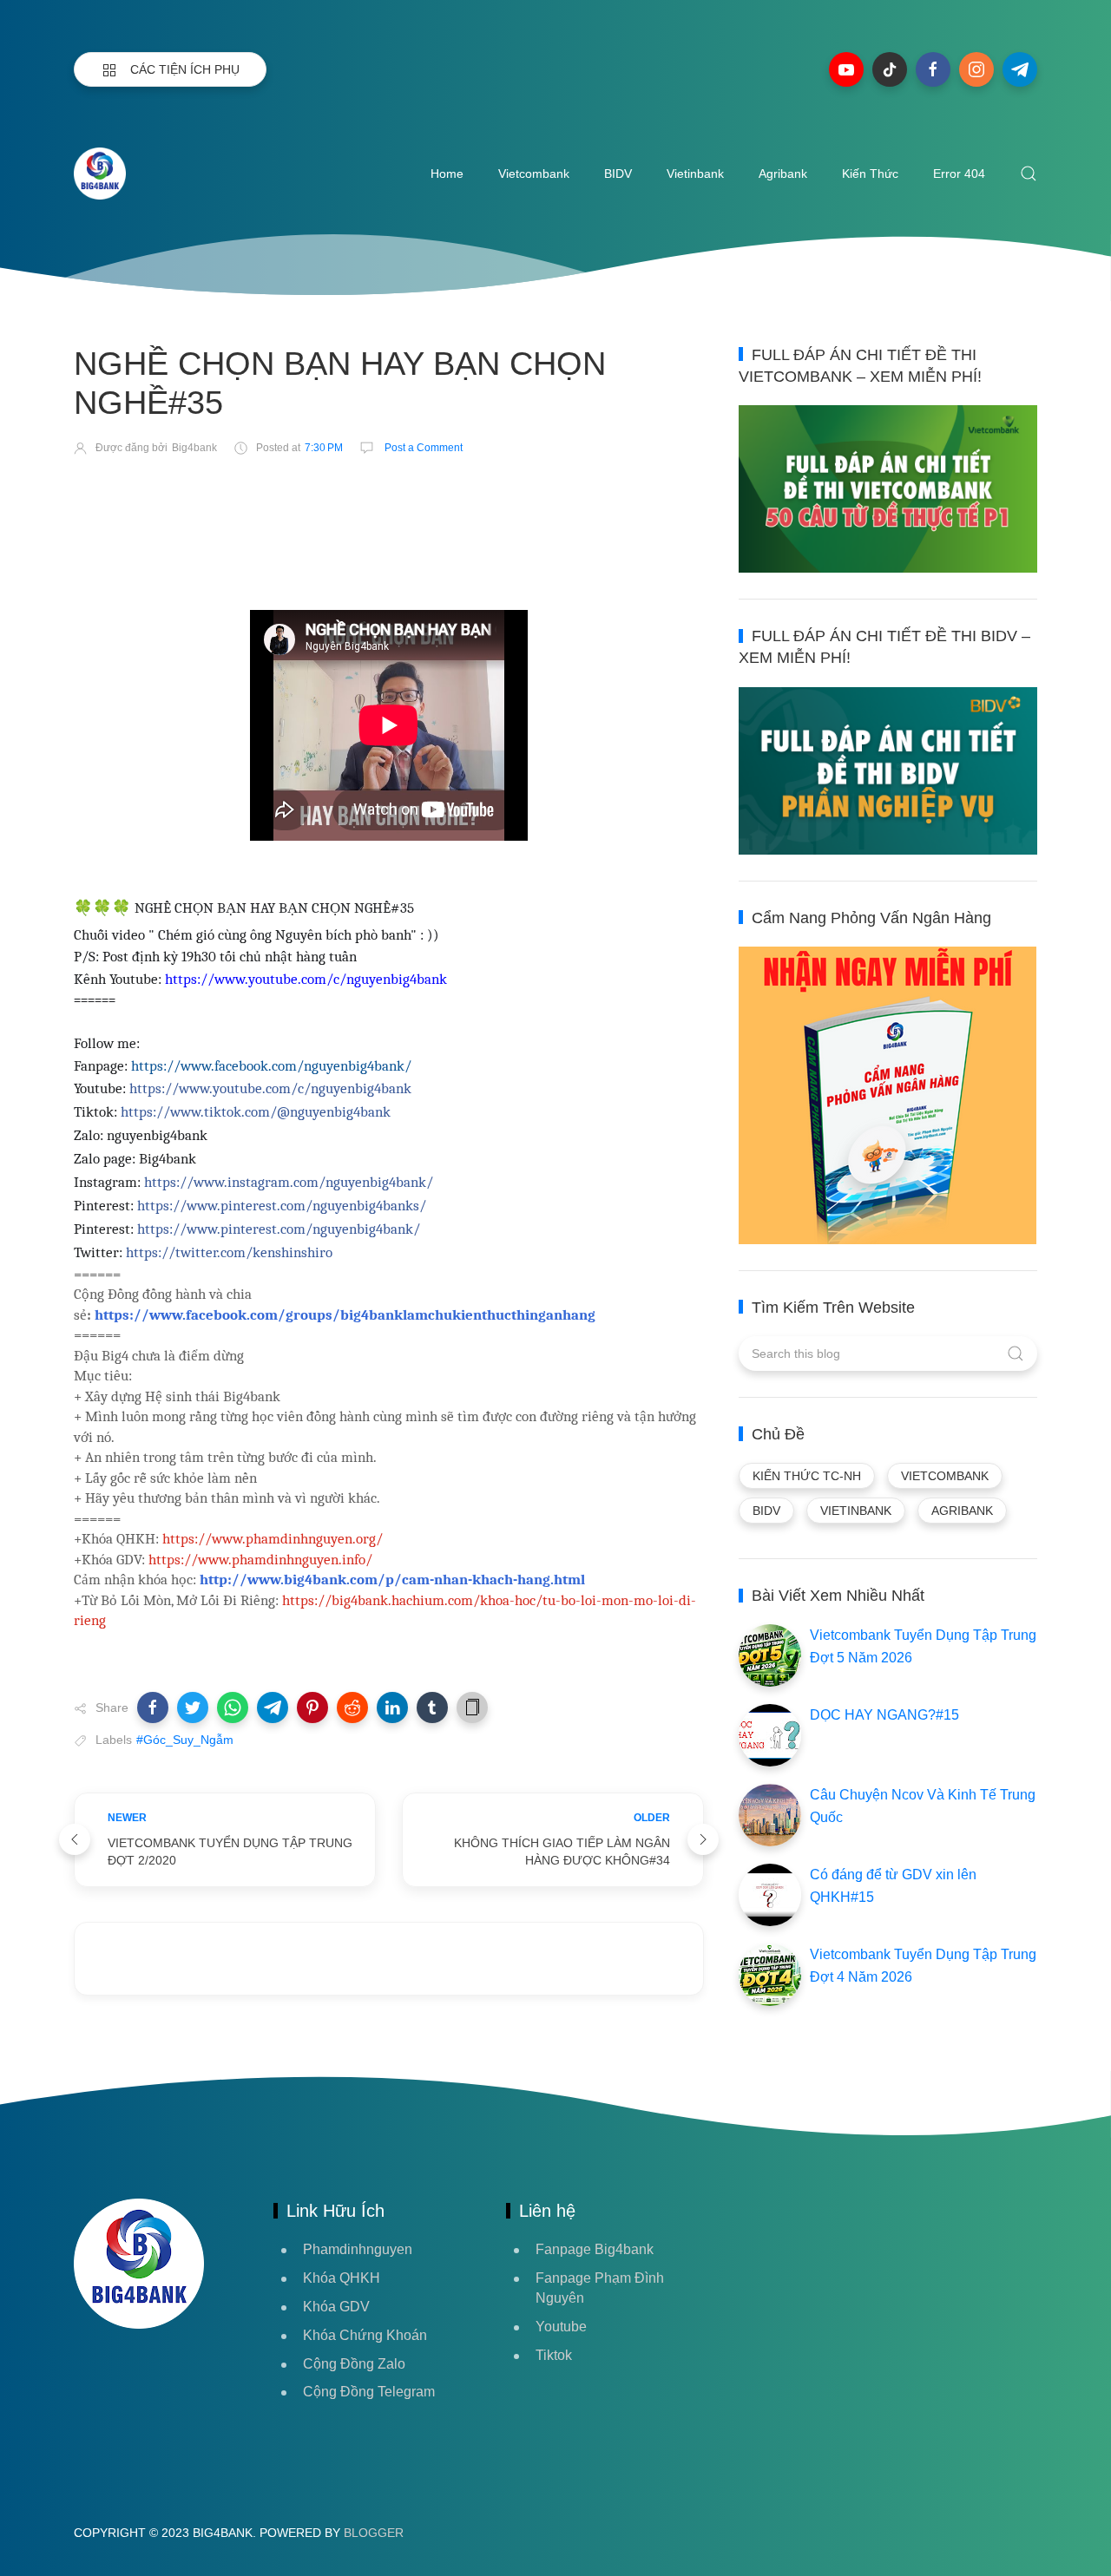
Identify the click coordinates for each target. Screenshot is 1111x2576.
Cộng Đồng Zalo (354, 2364)
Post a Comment (422, 448)
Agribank (783, 174)
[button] (153, 1708)
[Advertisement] (390, 521)
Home (447, 174)
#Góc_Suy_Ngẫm (185, 1740)
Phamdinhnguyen (358, 2249)
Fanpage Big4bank (595, 2249)
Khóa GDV (336, 2307)
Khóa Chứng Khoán (365, 2335)
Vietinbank (695, 174)
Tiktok (554, 2355)
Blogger (374, 2533)
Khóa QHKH (342, 2278)
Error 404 (959, 174)
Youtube (561, 2327)
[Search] (1029, 174)
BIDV (618, 174)
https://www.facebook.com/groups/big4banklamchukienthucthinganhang (345, 1314)
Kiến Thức (870, 174)
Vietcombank (534, 174)
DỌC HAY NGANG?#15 (884, 1715)
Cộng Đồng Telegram (369, 2392)
